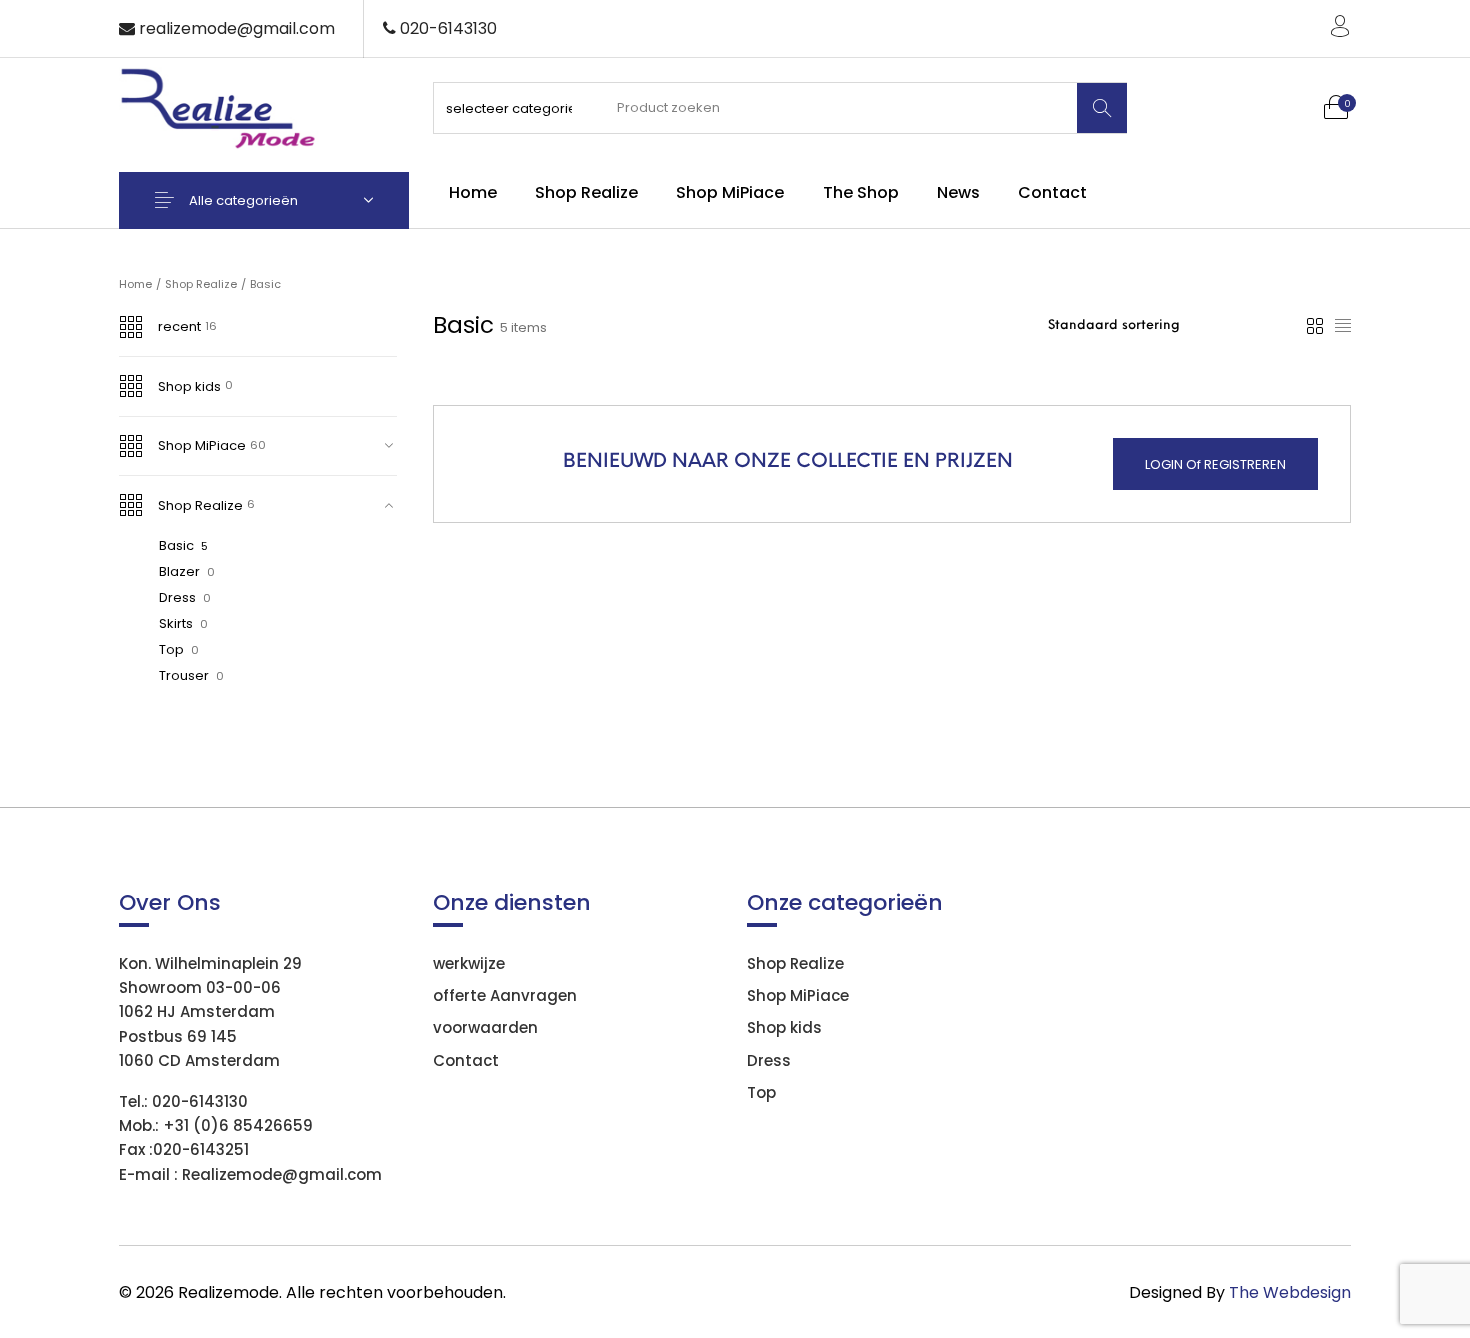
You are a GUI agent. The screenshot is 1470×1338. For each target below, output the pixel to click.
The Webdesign (1290, 1292)
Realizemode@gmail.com (282, 1174)
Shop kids (189, 386)
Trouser (184, 675)
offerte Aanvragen (505, 995)
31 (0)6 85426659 (244, 1125)
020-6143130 (200, 1101)
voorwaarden (485, 1027)
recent (179, 326)
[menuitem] (472, 193)
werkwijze (469, 963)
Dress (177, 597)
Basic (176, 545)
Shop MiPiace (202, 445)
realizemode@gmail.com (237, 28)
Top (171, 649)
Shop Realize (201, 284)
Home (135, 284)
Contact (466, 1060)
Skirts (176, 623)
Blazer (179, 571)
